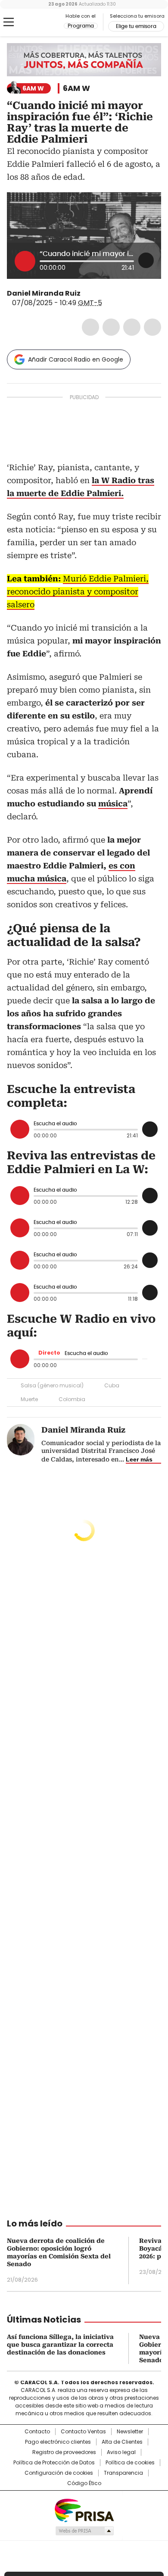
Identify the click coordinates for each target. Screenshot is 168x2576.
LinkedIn (132, 327)
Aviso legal (121, 2452)
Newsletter (130, 2432)
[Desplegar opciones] (146, 260)
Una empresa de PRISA (84, 2510)
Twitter (111, 327)
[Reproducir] (25, 261)
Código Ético (84, 2483)
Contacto (37, 2432)
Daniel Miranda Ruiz (44, 293)
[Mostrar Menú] (9, 22)
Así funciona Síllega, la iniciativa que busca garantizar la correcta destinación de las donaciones (60, 2345)
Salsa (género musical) (52, 1385)
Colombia (72, 1399)
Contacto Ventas (83, 2432)
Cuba (112, 1385)
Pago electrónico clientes (58, 2442)
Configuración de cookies (59, 2473)
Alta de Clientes (122, 2442)
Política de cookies (130, 2463)
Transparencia (123, 2473)
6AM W (76, 88)
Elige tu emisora (136, 26)
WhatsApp (152, 327)
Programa (81, 26)
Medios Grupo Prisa (84, 2531)
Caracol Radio (43, 22)
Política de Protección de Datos (54, 2463)
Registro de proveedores (64, 2452)
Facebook (90, 327)
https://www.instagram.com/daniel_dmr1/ (87, 294)
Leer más (139, 1459)
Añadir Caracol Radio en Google (76, 359)
